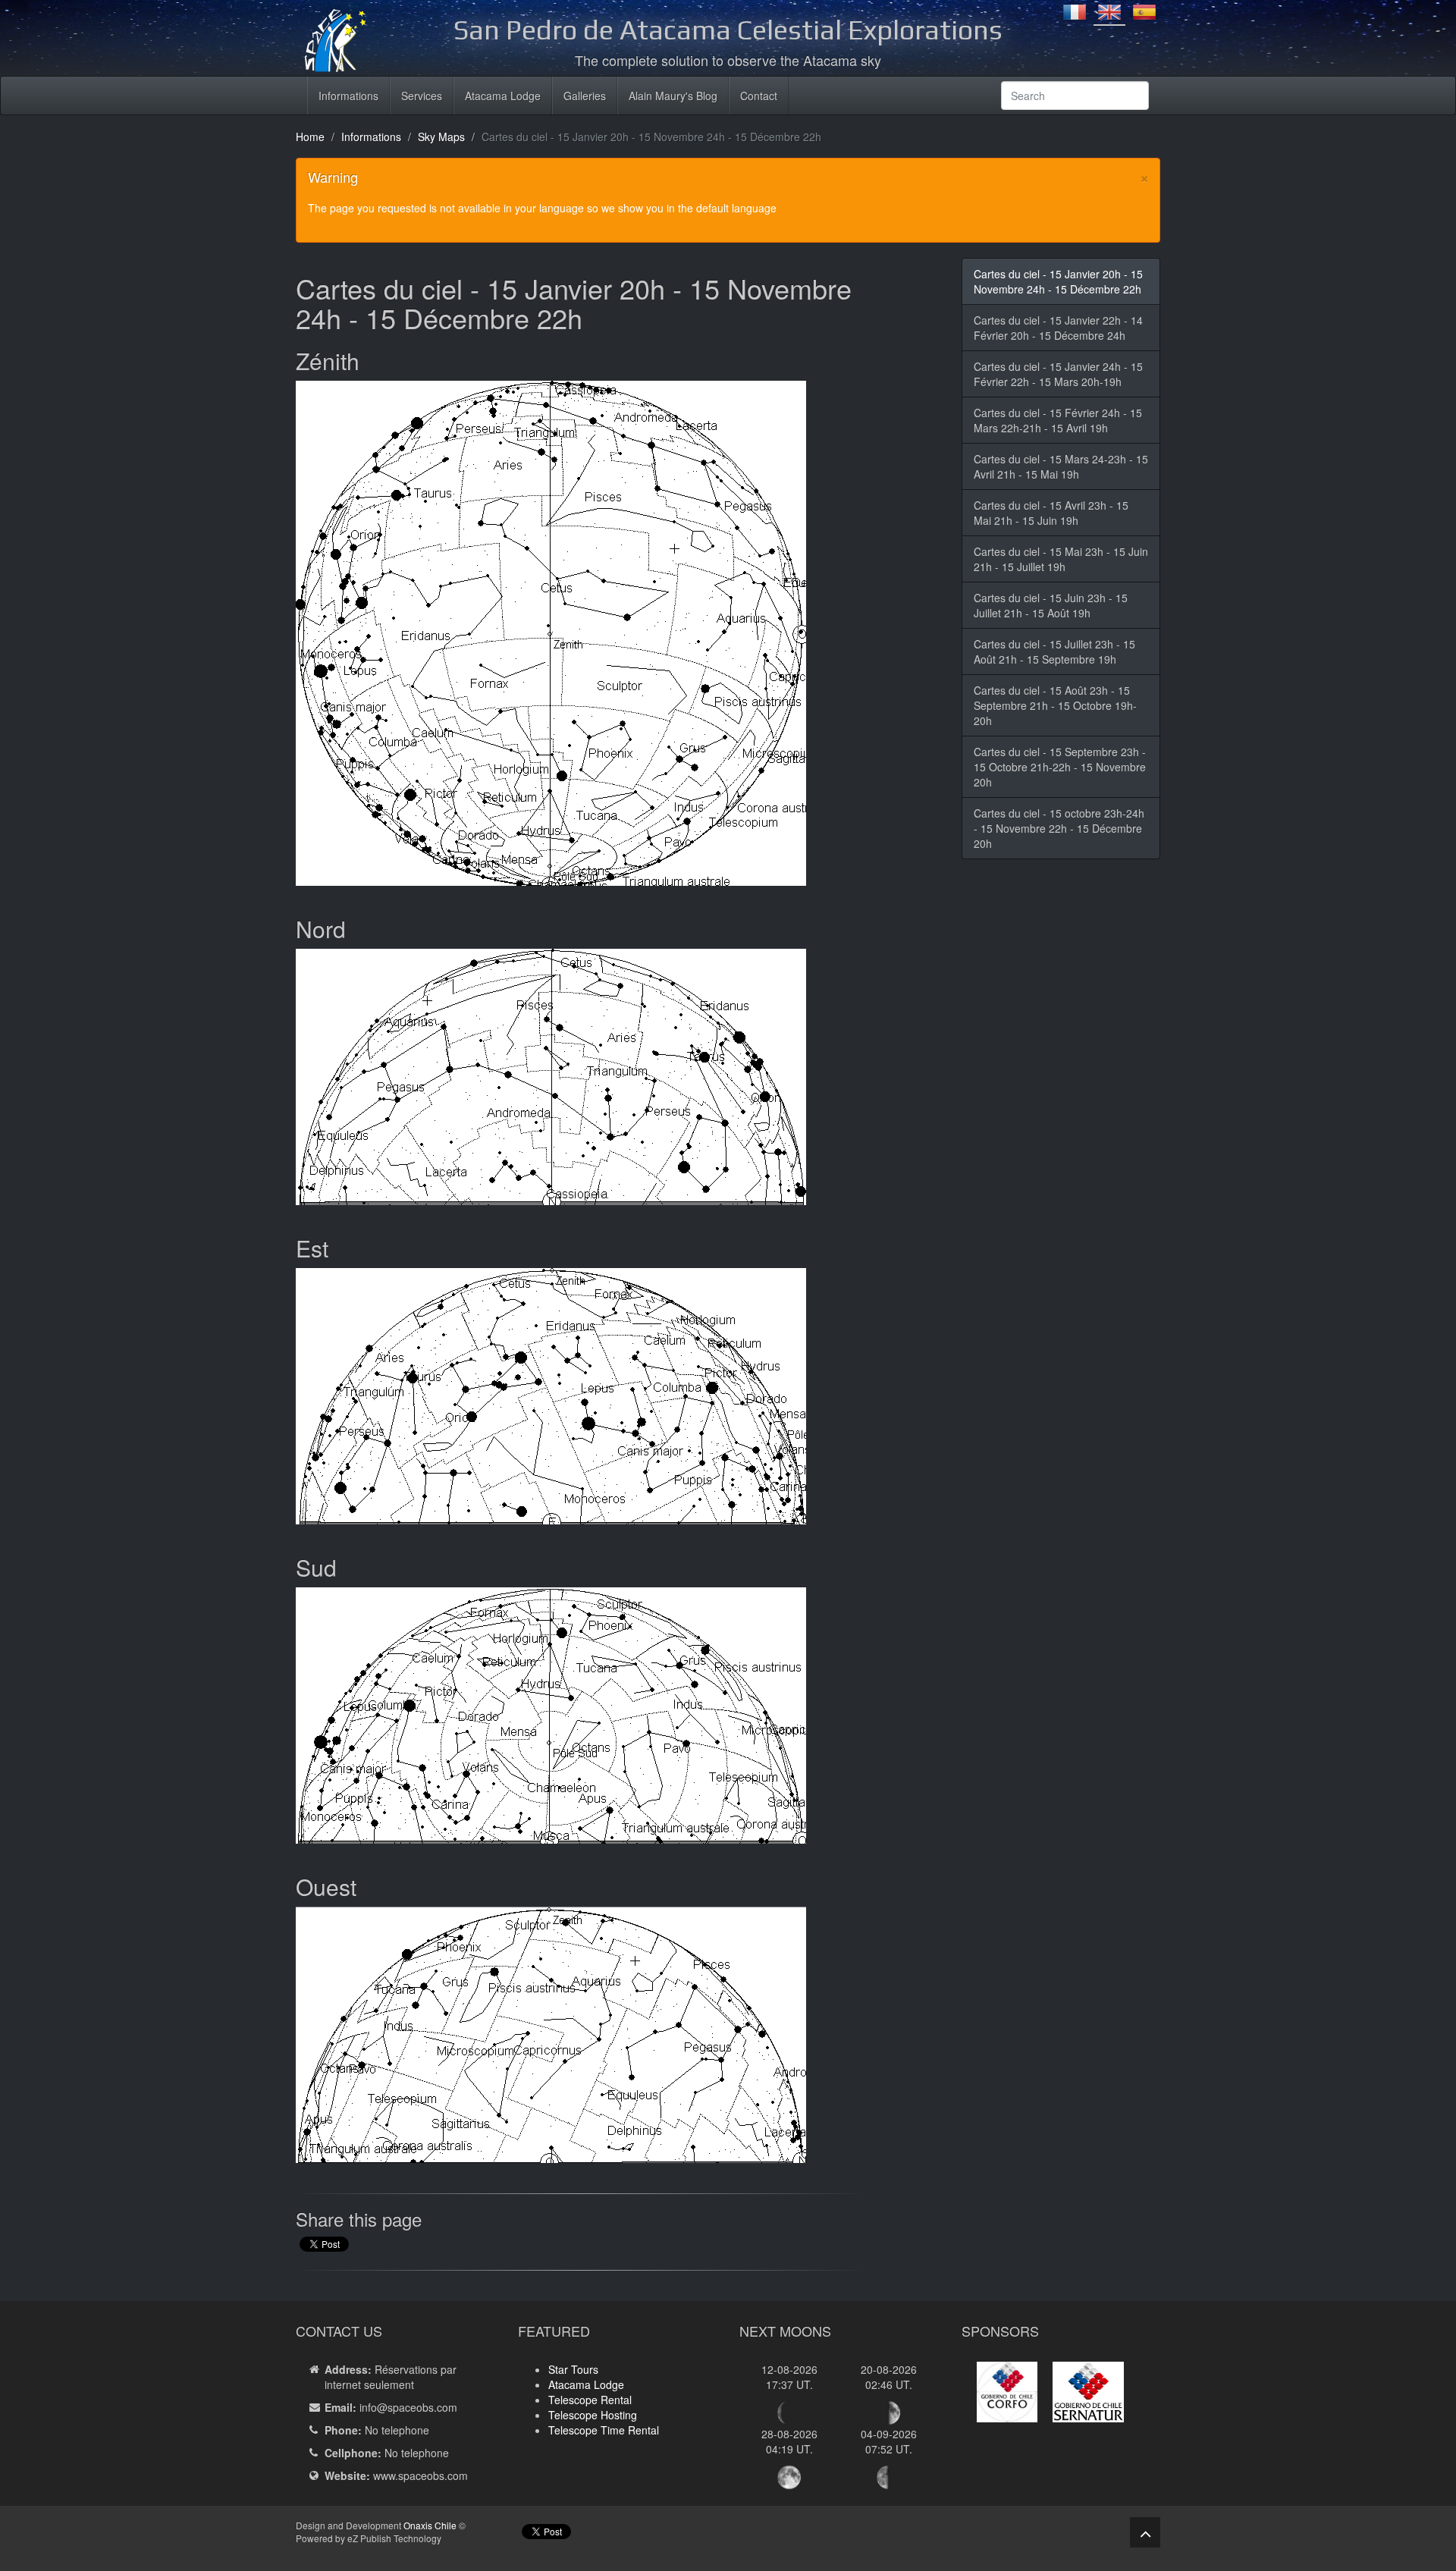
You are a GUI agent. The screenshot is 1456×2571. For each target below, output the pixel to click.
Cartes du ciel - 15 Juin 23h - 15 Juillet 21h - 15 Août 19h (1051, 605)
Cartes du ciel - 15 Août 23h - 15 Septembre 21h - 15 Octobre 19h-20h (1055, 705)
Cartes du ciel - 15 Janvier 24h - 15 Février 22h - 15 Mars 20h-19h (1058, 374)
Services (422, 96)
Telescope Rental (590, 2400)
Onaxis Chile (430, 2525)
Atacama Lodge (503, 96)
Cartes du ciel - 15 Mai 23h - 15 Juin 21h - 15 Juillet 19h (1061, 559)
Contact (759, 96)
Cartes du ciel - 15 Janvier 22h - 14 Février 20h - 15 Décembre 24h (1058, 328)
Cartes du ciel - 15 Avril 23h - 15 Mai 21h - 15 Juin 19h (1051, 513)
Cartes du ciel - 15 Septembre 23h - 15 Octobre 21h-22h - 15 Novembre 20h (1060, 767)
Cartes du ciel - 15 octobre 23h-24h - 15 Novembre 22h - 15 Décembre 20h (1059, 828)
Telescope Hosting (593, 2415)
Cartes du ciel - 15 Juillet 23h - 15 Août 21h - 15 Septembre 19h (1054, 651)
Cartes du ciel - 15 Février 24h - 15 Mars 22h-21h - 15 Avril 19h (1058, 420)
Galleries (585, 96)
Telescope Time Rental (604, 2430)
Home (310, 137)
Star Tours (573, 2369)
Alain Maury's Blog (673, 96)
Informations (348, 96)
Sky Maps (441, 137)
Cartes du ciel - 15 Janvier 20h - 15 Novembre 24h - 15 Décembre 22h (1058, 281)
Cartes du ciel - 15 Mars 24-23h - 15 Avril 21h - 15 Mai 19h (1061, 466)
